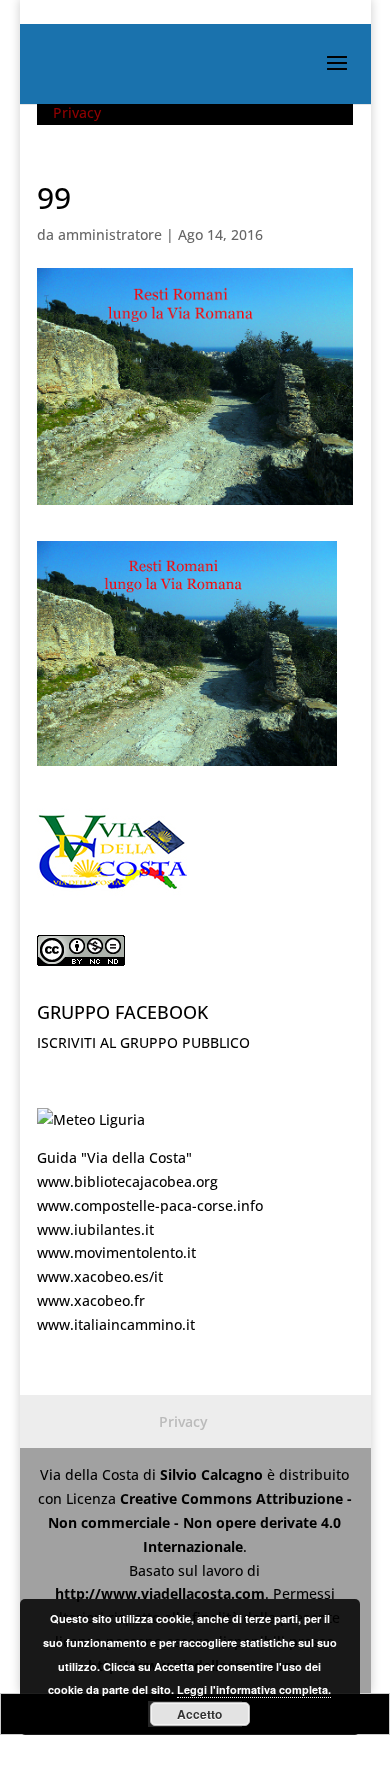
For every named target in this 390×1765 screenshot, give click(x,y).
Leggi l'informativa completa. (254, 1689)
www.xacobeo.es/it (100, 1276)
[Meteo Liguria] (91, 1119)
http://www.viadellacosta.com (160, 1593)
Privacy (77, 112)
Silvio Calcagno (213, 1474)
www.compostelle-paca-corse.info (150, 1205)
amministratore (110, 234)
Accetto (199, 1714)
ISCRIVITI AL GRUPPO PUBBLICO (143, 1042)
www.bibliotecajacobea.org (127, 1181)
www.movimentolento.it (116, 1252)
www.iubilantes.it (95, 1229)
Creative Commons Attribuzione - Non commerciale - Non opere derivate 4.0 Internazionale (200, 1522)
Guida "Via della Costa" (114, 1157)
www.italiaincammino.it (116, 1324)
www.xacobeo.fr (91, 1300)
